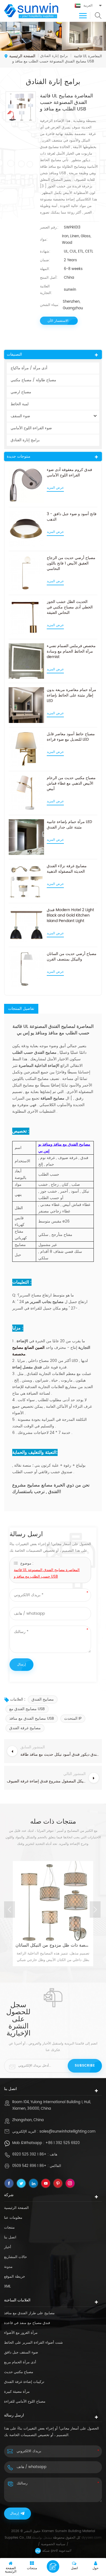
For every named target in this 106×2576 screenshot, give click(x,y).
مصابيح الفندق (43, 1699)
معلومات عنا (13, 2218)
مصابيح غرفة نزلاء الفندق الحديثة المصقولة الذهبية (67, 869)
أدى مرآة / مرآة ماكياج (29, 368)
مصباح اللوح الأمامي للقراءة (25, 2402)
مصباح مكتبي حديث (19, 2372)
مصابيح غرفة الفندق (25, 1728)
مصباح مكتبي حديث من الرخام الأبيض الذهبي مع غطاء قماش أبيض (71, 783)
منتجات (9, 2228)
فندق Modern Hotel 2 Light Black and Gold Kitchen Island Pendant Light (70, 915)
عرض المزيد (55, 488)
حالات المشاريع (15, 2257)
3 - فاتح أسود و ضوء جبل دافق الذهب (72, 517)
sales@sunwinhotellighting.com (67, 2132)
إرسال (14, 2513)
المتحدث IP (73, 1718)
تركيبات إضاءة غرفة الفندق (24, 2382)
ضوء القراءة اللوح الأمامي (31, 428)
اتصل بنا (10, 2237)
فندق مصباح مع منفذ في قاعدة (27, 2323)
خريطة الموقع (15, 2277)
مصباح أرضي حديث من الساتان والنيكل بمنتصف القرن (72, 957)
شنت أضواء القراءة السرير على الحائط (33, 2343)
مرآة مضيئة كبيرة (17, 2392)
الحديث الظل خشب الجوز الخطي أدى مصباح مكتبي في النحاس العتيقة (70, 607)
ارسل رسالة (53, 2566)
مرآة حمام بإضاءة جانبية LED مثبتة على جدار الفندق (69, 825)
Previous (10, 1910)
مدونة (8, 2267)
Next (95, 1910)
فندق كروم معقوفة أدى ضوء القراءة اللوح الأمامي (69, 473)
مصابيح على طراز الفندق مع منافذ (29, 2313)
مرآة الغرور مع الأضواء (21, 2333)
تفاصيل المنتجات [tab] (21, 1009)
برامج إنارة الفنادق (25, 440)
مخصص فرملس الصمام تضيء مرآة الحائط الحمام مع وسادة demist (71, 651)
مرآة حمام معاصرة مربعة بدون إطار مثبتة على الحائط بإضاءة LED (71, 695)
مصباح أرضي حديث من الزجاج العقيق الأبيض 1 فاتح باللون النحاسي (71, 563)
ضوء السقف (20, 416)
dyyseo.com (91, 2538)
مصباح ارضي (21, 392)
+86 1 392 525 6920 (63, 2143)
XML (7, 2287)
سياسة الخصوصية (53, 2544)
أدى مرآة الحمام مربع (20, 2362)
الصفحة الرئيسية (22, 56)
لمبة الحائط (20, 404)
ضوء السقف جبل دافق (21, 2353)
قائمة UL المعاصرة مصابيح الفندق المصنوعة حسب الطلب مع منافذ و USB (47, 1573)
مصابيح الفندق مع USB (27, 1709)
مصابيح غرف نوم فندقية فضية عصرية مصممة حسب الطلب (53, 1945)
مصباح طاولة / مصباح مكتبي (33, 380)
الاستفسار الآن (58, 321)
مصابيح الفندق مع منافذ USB (32, 1718)
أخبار (8, 2247)
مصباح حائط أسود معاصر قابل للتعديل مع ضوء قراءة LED (71, 737)
